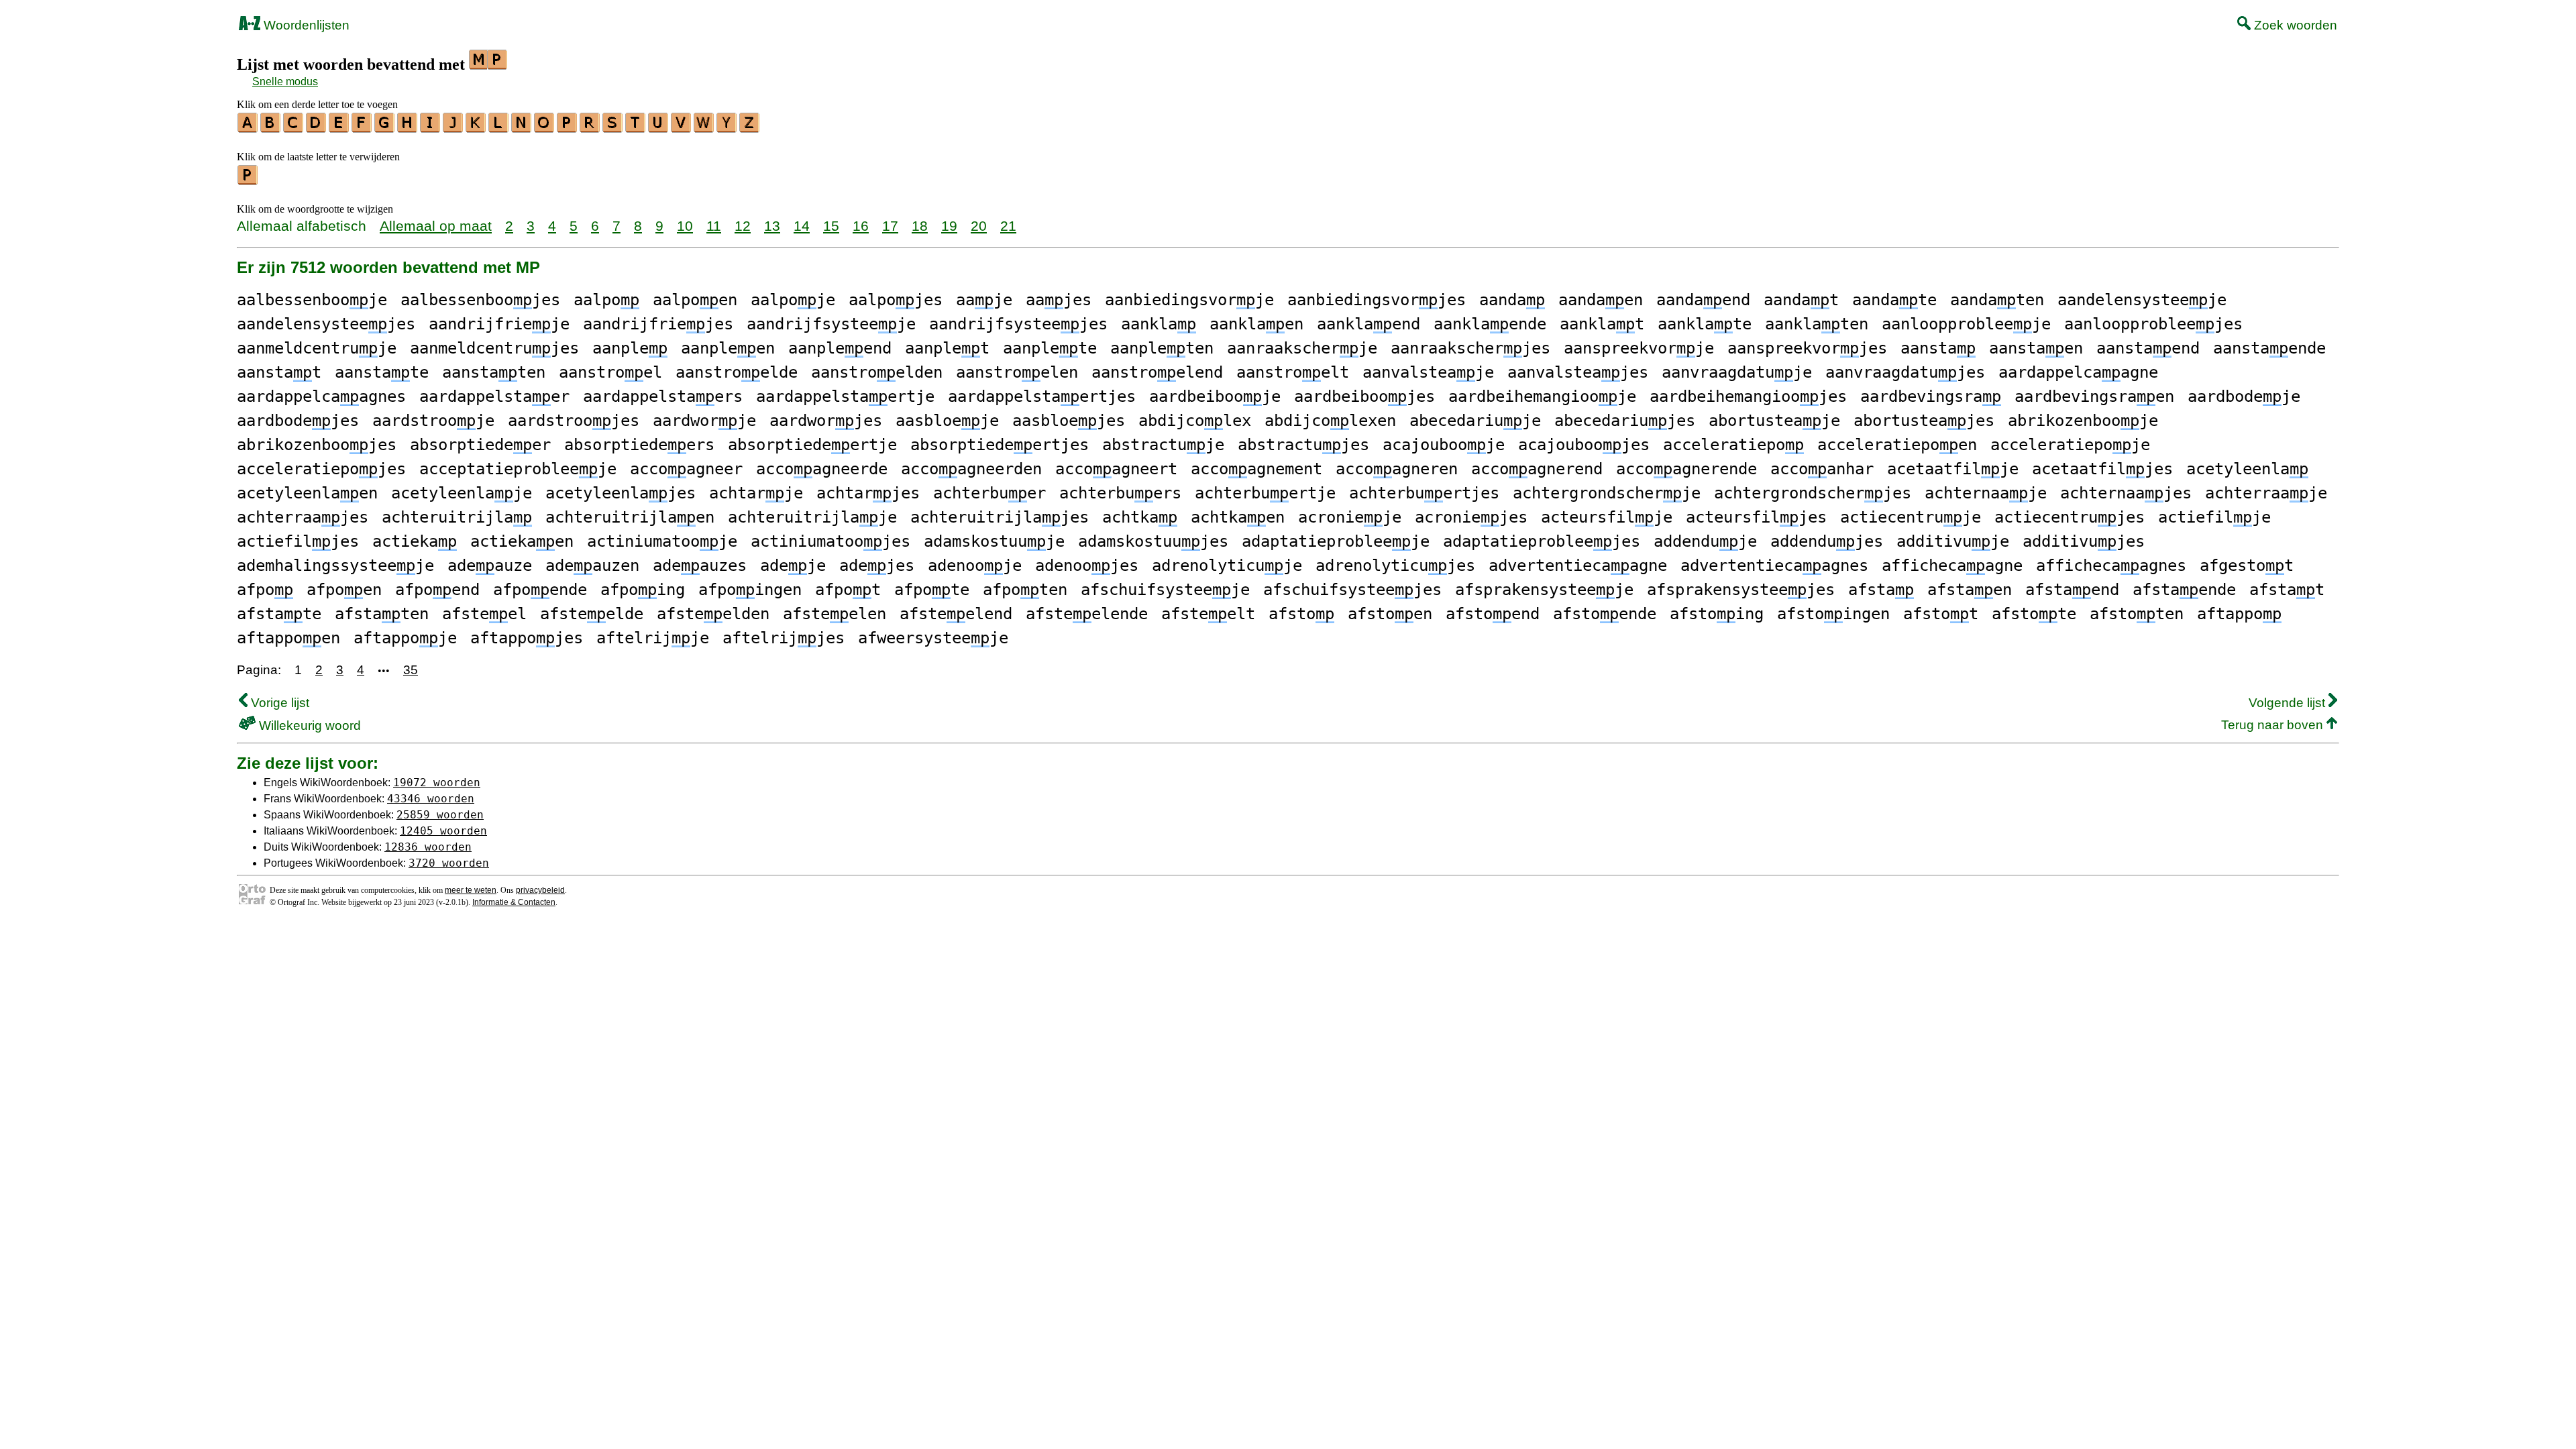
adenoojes (1087, 566)
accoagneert (1116, 469)
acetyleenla (2247, 469)
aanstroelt (1293, 372)
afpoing (643, 590)
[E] (339, 128)
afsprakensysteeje (1544, 590)
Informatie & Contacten (514, 902)
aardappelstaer (494, 396)
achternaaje (1986, 493)
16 (861, 226)
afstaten (382, 614)
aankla (1159, 324)
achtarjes (868, 493)
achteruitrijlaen (630, 517)
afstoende (1605, 614)
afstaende (2184, 590)
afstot (1941, 614)
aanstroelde (737, 372)
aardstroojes (574, 421)
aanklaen (1256, 324)
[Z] (750, 128)
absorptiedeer (480, 445)
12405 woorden (443, 831)
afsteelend (956, 614)
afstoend (1493, 614)
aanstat (279, 372)
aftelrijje (653, 638)
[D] (317, 128)
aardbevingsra (1931, 396)
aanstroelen (1017, 372)
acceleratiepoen (1897, 445)
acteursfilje (1607, 517)
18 (920, 226)
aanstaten (494, 372)
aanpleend (840, 348)
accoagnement (1256, 469)
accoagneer (686, 469)
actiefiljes (298, 541)
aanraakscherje (1302, 348)
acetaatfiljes (2102, 469)
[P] (568, 128)
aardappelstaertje (845, 396)
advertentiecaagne (1578, 566)
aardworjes (826, 421)
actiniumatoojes (830, 541)
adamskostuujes (1153, 541)
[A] (248, 128)
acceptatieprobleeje (518, 469)
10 (685, 226)
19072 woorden (437, 783)
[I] (431, 128)
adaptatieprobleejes (1542, 541)
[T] (636, 128)
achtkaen (1238, 517)
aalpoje (793, 300)
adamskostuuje (994, 541)
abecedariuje (1475, 421)
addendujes (1827, 541)
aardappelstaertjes (1042, 396)
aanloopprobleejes (2153, 324)
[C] (294, 128)
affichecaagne (1952, 566)
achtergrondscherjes (1813, 493)
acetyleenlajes (621, 493)
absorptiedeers (639, 445)
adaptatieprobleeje (1336, 541)
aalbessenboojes (480, 300)
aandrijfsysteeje (831, 324)
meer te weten (471, 890)
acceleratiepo (1733, 445)
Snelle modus (285, 82)
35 (411, 670)
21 (1008, 226)
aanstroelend (1157, 372)
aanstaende (2269, 348)
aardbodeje (2244, 396)
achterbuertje (1265, 493)
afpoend (437, 590)
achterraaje (2266, 493)
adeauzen (592, 566)
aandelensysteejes (326, 324)
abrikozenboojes (317, 445)
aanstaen (2036, 348)
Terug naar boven (2274, 725)
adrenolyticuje (1227, 566)
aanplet (947, 348)
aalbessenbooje (312, 300)
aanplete (1050, 348)
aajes (1059, 300)
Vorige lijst (278, 703)
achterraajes (303, 517)
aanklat (1602, 324)
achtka (1140, 517)
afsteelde (592, 614)
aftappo (2239, 614)
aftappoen (288, 638)
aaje (984, 300)
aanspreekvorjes (1807, 348)
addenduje (1705, 541)
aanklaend (1368, 324)
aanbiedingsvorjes (1377, 300)
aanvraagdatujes (1905, 372)
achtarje (756, 493)
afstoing (1717, 614)
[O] (545, 128)
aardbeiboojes (1364, 396)
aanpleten (1162, 348)
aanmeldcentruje (317, 348)
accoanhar (1822, 469)
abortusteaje (1774, 421)
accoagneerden (971, 469)
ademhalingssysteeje (335, 566)
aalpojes (896, 300)
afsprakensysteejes (1741, 590)
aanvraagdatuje (1737, 372)
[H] (408, 128)
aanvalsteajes (1578, 372)
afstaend (2072, 590)
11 (714, 226)
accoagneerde (822, 469)
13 (772, 226)
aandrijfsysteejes (1018, 324)
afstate (279, 614)
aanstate (382, 372)
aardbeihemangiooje (1542, 396)
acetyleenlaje (462, 493)
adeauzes (700, 566)
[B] (271, 128)
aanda (1512, 300)
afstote (2034, 614)
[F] (362, 128)
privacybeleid (540, 890)
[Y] (727, 128)
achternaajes (2126, 493)
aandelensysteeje (2142, 300)
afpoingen (750, 590)
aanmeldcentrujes (494, 348)
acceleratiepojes (321, 469)
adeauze (490, 566)
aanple (630, 348)
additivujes (2084, 541)
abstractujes (1303, 445)
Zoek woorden (2294, 25)
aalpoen (695, 300)
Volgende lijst (2289, 703)
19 (949, 226)
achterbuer (989, 493)
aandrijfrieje (499, 324)
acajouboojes (1584, 445)
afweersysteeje (933, 638)
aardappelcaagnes (321, 396)
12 (743, 226)
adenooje (975, 566)
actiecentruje (1911, 517)
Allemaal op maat (436, 226)
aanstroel (610, 372)
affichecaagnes (2111, 566)
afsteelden (713, 614)
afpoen (344, 590)
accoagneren (1397, 469)
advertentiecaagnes (1774, 566)
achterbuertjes (1424, 493)
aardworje (704, 421)
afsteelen (835, 614)
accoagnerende (1686, 469)
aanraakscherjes (1470, 348)
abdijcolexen (1330, 421)
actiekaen (522, 541)
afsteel (484, 614)
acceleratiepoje (2070, 445)
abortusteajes (1924, 421)
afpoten (1025, 590)
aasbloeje (947, 421)
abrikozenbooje (2083, 421)
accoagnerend (1537, 469)
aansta (1938, 348)
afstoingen (1833, 614)
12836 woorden (428, 847)
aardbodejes (298, 421)
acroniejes (1471, 517)
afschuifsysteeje (1165, 590)
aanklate (1705, 324)
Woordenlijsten (305, 25)
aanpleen (728, 348)
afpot (848, 590)
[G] (385, 128)
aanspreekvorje (1639, 348)
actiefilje (2214, 517)
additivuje (1953, 541)
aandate (1894, 300)
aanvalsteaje (1428, 372)
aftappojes (527, 638)
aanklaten (1817, 324)
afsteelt (1208, 614)
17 (890, 226)
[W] (704, 128)
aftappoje (405, 638)
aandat (1801, 300)
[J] (453, 128)
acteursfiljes (1756, 517)
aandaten (1997, 300)
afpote (932, 590)
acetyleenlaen (307, 493)
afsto (1301, 614)
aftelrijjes (784, 638)
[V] (682, 128)
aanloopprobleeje (1966, 324)
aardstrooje (433, 421)
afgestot (2247, 566)
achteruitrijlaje (812, 517)
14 (802, 226)
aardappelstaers (663, 396)
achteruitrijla (457, 517)
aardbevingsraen (2094, 396)
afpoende (540, 590)
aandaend (1703, 300)
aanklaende (1490, 324)
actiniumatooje (662, 541)
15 (831, 226)
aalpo (606, 300)
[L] (499, 128)
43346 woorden (431, 799)
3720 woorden (449, 863)
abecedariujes (1625, 421)
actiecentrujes (2070, 517)
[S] (613, 128)
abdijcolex (1195, 421)
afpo (265, 590)
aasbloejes (1069, 421)
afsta (1881, 590)
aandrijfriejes (658, 324)
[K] (476, 128)
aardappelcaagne (2078, 372)
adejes (877, 566)
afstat (2287, 590)
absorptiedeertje (812, 445)
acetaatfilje (1953, 469)
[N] (522, 128)
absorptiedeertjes (1000, 445)
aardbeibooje (1215, 396)
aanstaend (2148, 348)
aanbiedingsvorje (1189, 300)
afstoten (2137, 614)
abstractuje (1163, 445)
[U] (659, 128)
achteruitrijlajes (1000, 517)
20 (979, 226)
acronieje (1350, 517)
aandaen (1601, 300)
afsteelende (1087, 614)
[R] (590, 128)
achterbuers (1120, 493)
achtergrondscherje (1607, 493)
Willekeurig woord (308, 726)
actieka (415, 541)
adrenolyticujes (1395, 566)
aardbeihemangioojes (1748, 396)
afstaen (1970, 590)
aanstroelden (877, 372)
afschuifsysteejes (1352, 590)
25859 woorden (440, 815)
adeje (793, 566)
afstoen (1390, 614)
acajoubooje (1444, 445)
